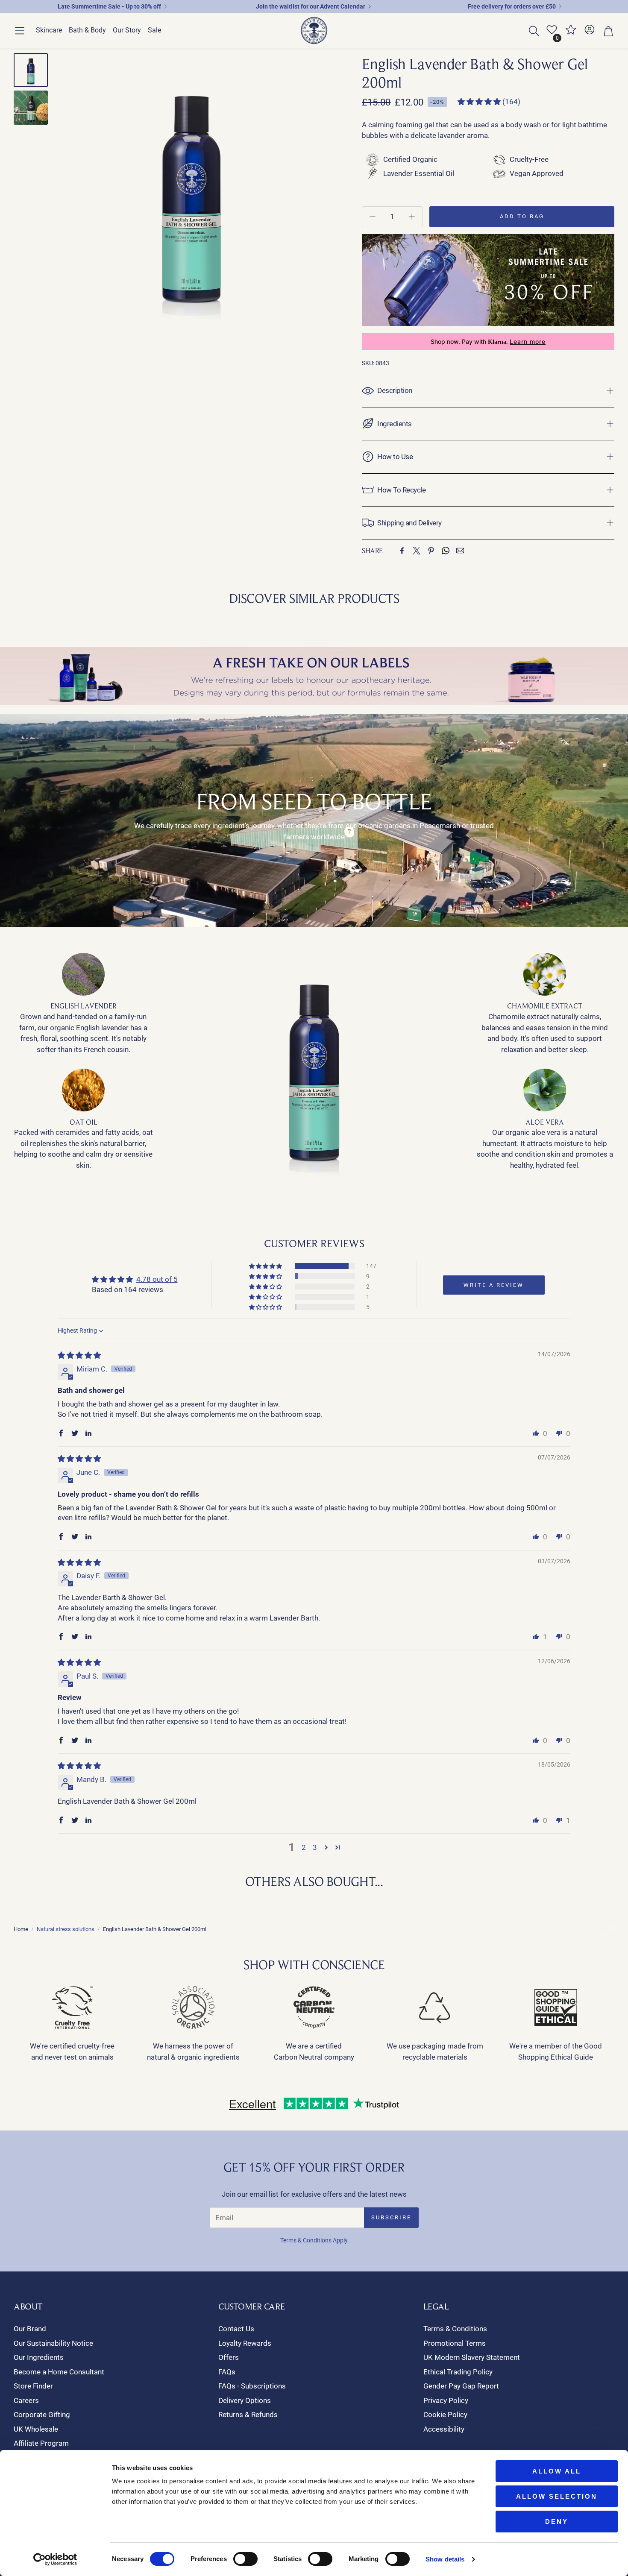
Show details (445, 2559)
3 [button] (315, 1847)
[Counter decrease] (373, 217)
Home (21, 1929)
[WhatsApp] (446, 551)
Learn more (528, 342)
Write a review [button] (494, 1285)
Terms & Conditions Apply (314, 2240)
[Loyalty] (571, 33)
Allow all (557, 2471)
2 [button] (304, 1847)
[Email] (460, 551)
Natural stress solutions (66, 1929)
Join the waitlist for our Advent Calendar (311, 6)
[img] (79, 1355)
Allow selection (557, 2496)
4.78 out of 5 (157, 1279)
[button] (20, 31)
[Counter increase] (412, 217)
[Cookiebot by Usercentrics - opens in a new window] (55, 2559)
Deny (557, 2522)
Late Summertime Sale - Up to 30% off (109, 6)
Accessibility (444, 2429)
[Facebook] (402, 551)
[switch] (245, 2559)
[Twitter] (417, 551)
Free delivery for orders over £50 (512, 6)
